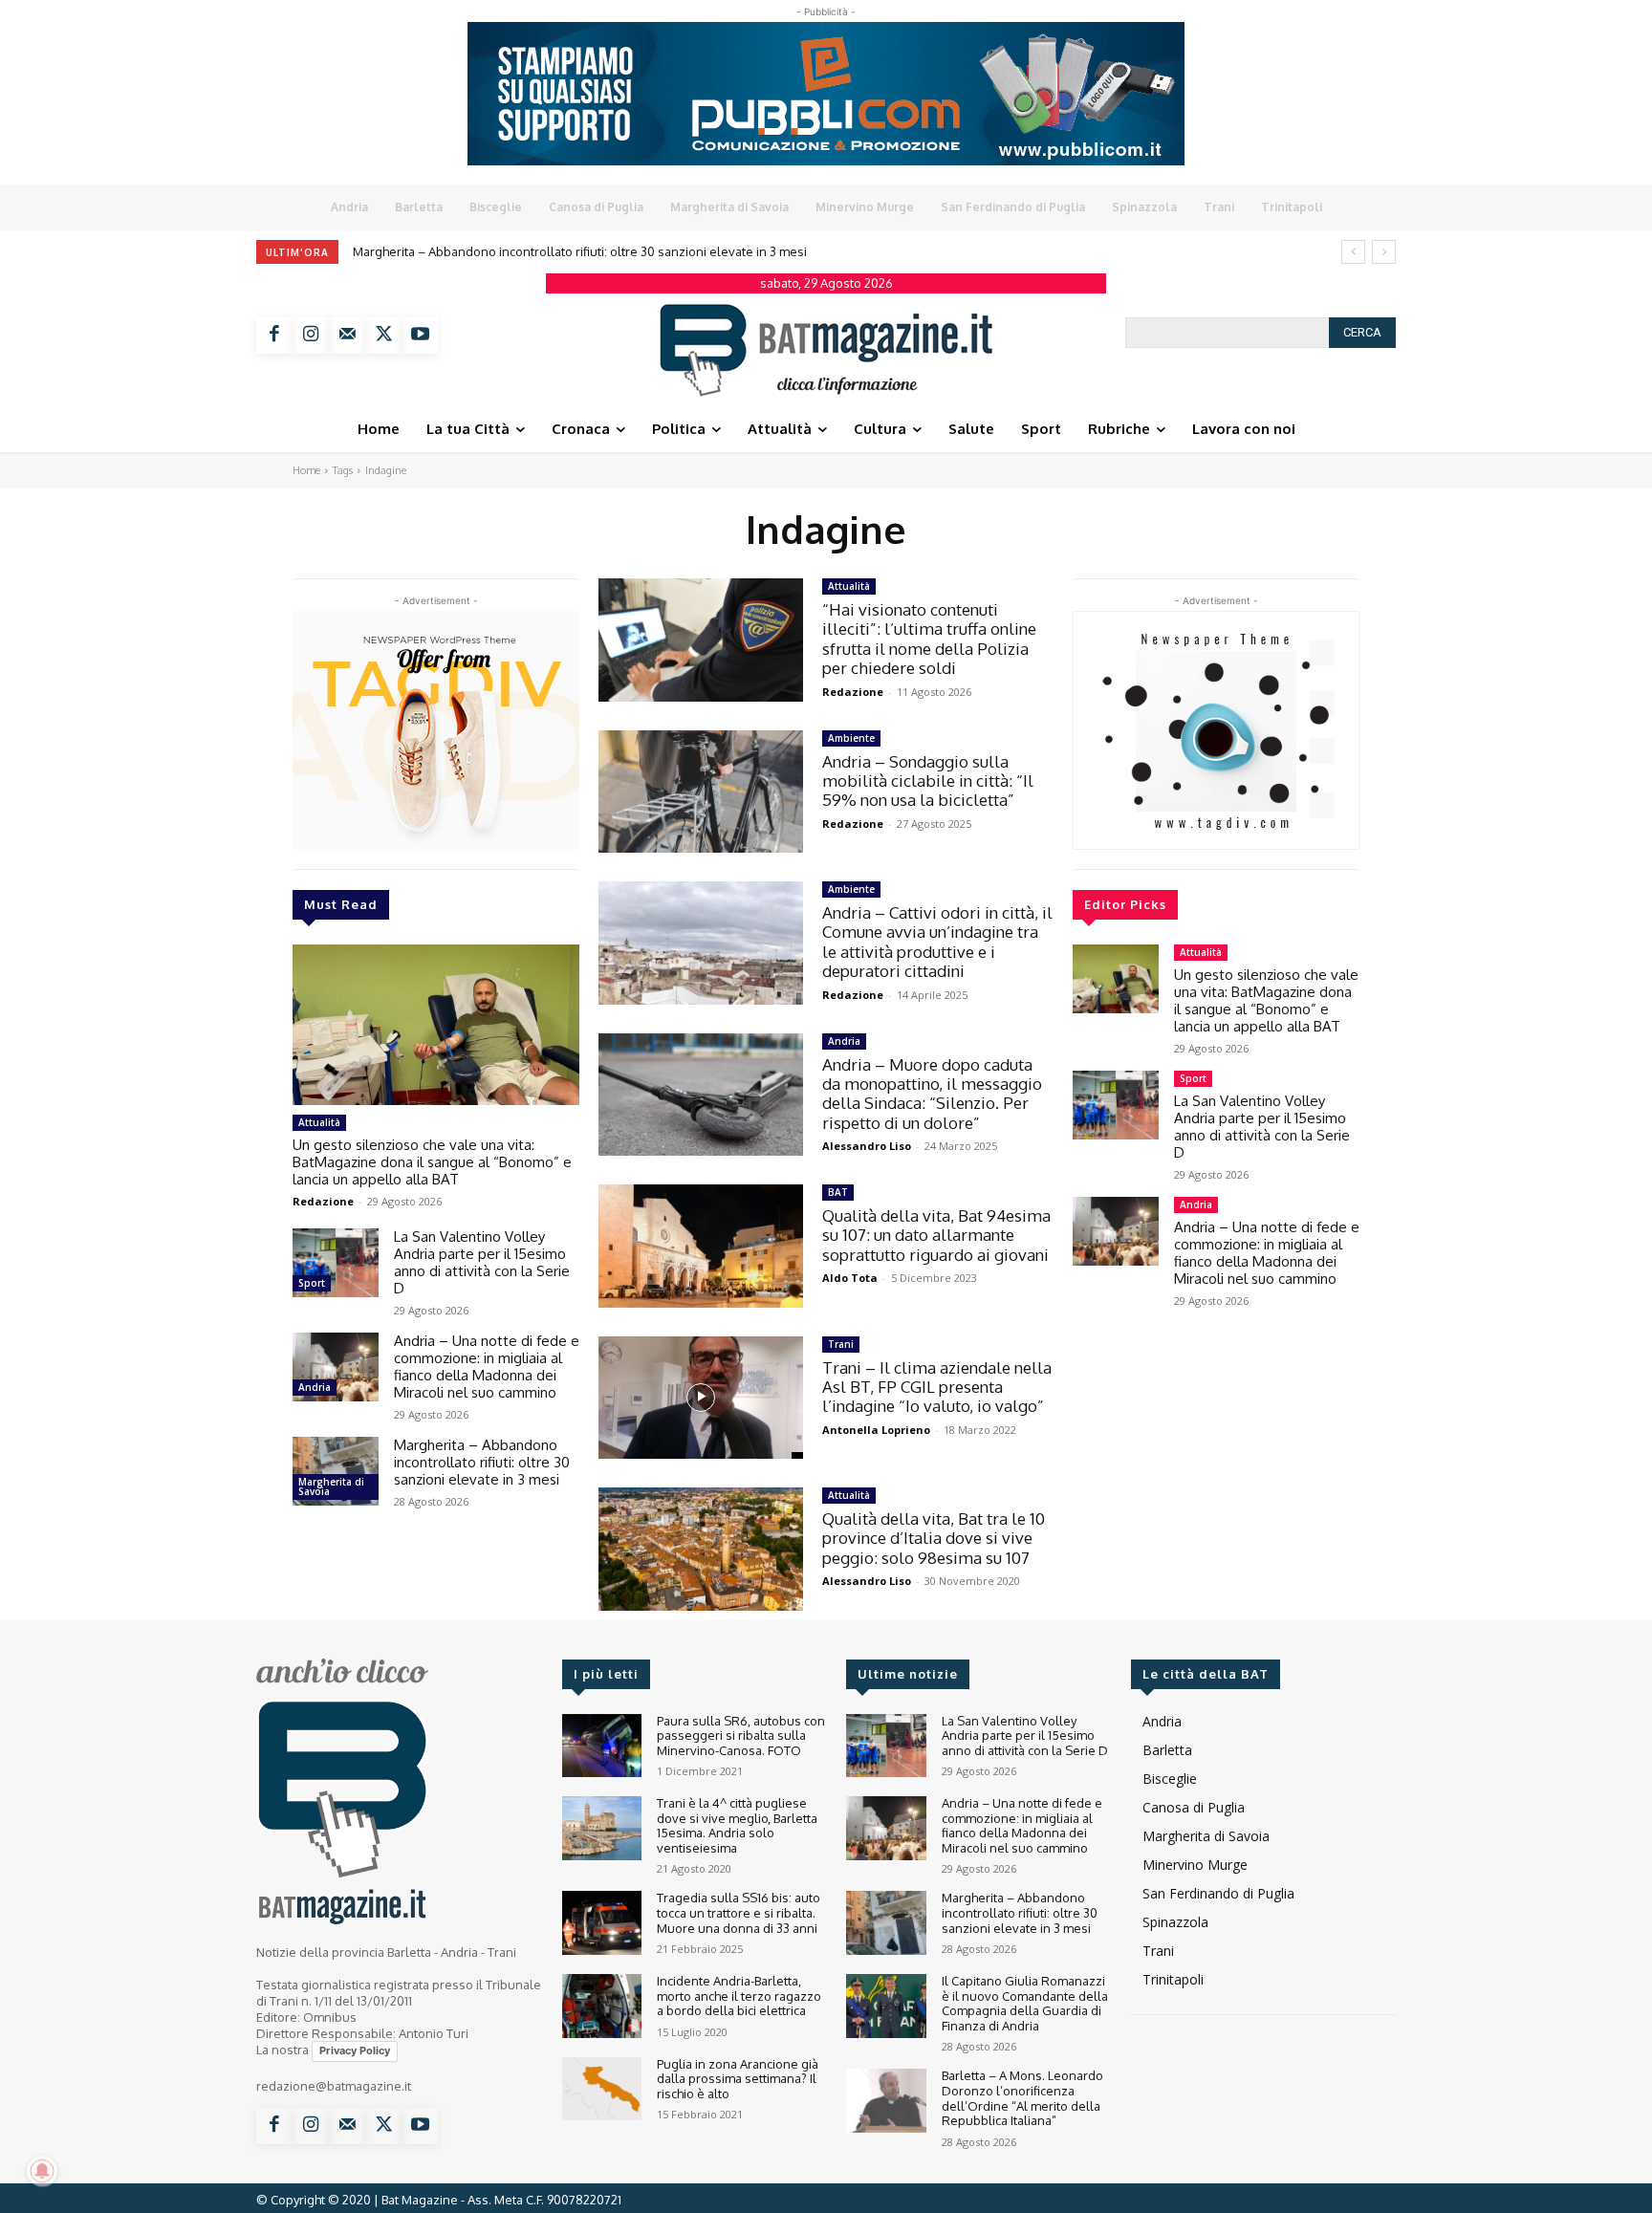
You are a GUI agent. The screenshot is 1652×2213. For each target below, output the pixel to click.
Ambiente (851, 738)
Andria (315, 1387)
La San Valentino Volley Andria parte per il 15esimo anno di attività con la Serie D (482, 1262)
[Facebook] (274, 336)
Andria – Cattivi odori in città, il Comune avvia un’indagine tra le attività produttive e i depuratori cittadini (937, 942)
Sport (312, 1283)
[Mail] (347, 336)
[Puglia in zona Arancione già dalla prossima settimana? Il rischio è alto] (602, 2089)
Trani (841, 1344)
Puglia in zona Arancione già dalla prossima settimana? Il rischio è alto (738, 2079)
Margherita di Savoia (331, 1486)
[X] (383, 336)
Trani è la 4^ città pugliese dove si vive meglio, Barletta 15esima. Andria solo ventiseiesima (737, 1825)
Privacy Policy (355, 2050)
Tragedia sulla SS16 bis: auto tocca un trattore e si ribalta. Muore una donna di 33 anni (739, 1912)
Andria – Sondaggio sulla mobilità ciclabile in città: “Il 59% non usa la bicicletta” (928, 781)
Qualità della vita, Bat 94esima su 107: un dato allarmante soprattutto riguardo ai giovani (936, 1235)
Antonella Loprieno (876, 1430)
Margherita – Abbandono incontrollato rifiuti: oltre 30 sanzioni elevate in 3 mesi (580, 251)
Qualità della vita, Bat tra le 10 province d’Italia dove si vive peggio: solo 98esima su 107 (934, 1538)
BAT (838, 1192)
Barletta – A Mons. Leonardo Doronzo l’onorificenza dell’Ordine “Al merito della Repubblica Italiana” (1022, 2098)
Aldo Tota (850, 1278)
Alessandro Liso (867, 1146)
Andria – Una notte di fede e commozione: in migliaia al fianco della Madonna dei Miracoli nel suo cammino (487, 1367)
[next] (1384, 252)
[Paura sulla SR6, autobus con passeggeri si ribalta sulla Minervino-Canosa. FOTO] (602, 1746)
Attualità (319, 1122)
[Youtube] (420, 336)
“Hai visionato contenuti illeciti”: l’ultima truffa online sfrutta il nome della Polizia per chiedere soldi (929, 639)
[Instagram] (311, 336)
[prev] (1353, 252)
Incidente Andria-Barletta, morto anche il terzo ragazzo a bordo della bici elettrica (739, 1996)
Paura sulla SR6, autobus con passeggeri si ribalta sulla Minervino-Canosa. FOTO (741, 1736)
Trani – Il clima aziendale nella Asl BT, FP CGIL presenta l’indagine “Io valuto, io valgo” (937, 1387)
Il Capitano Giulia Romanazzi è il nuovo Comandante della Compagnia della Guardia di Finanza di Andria (1025, 2003)
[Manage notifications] (42, 2171)
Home (306, 470)
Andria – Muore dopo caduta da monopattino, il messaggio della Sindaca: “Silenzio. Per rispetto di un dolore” (932, 1094)
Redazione (323, 1201)
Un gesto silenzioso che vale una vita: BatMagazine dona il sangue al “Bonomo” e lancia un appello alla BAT (432, 1162)
